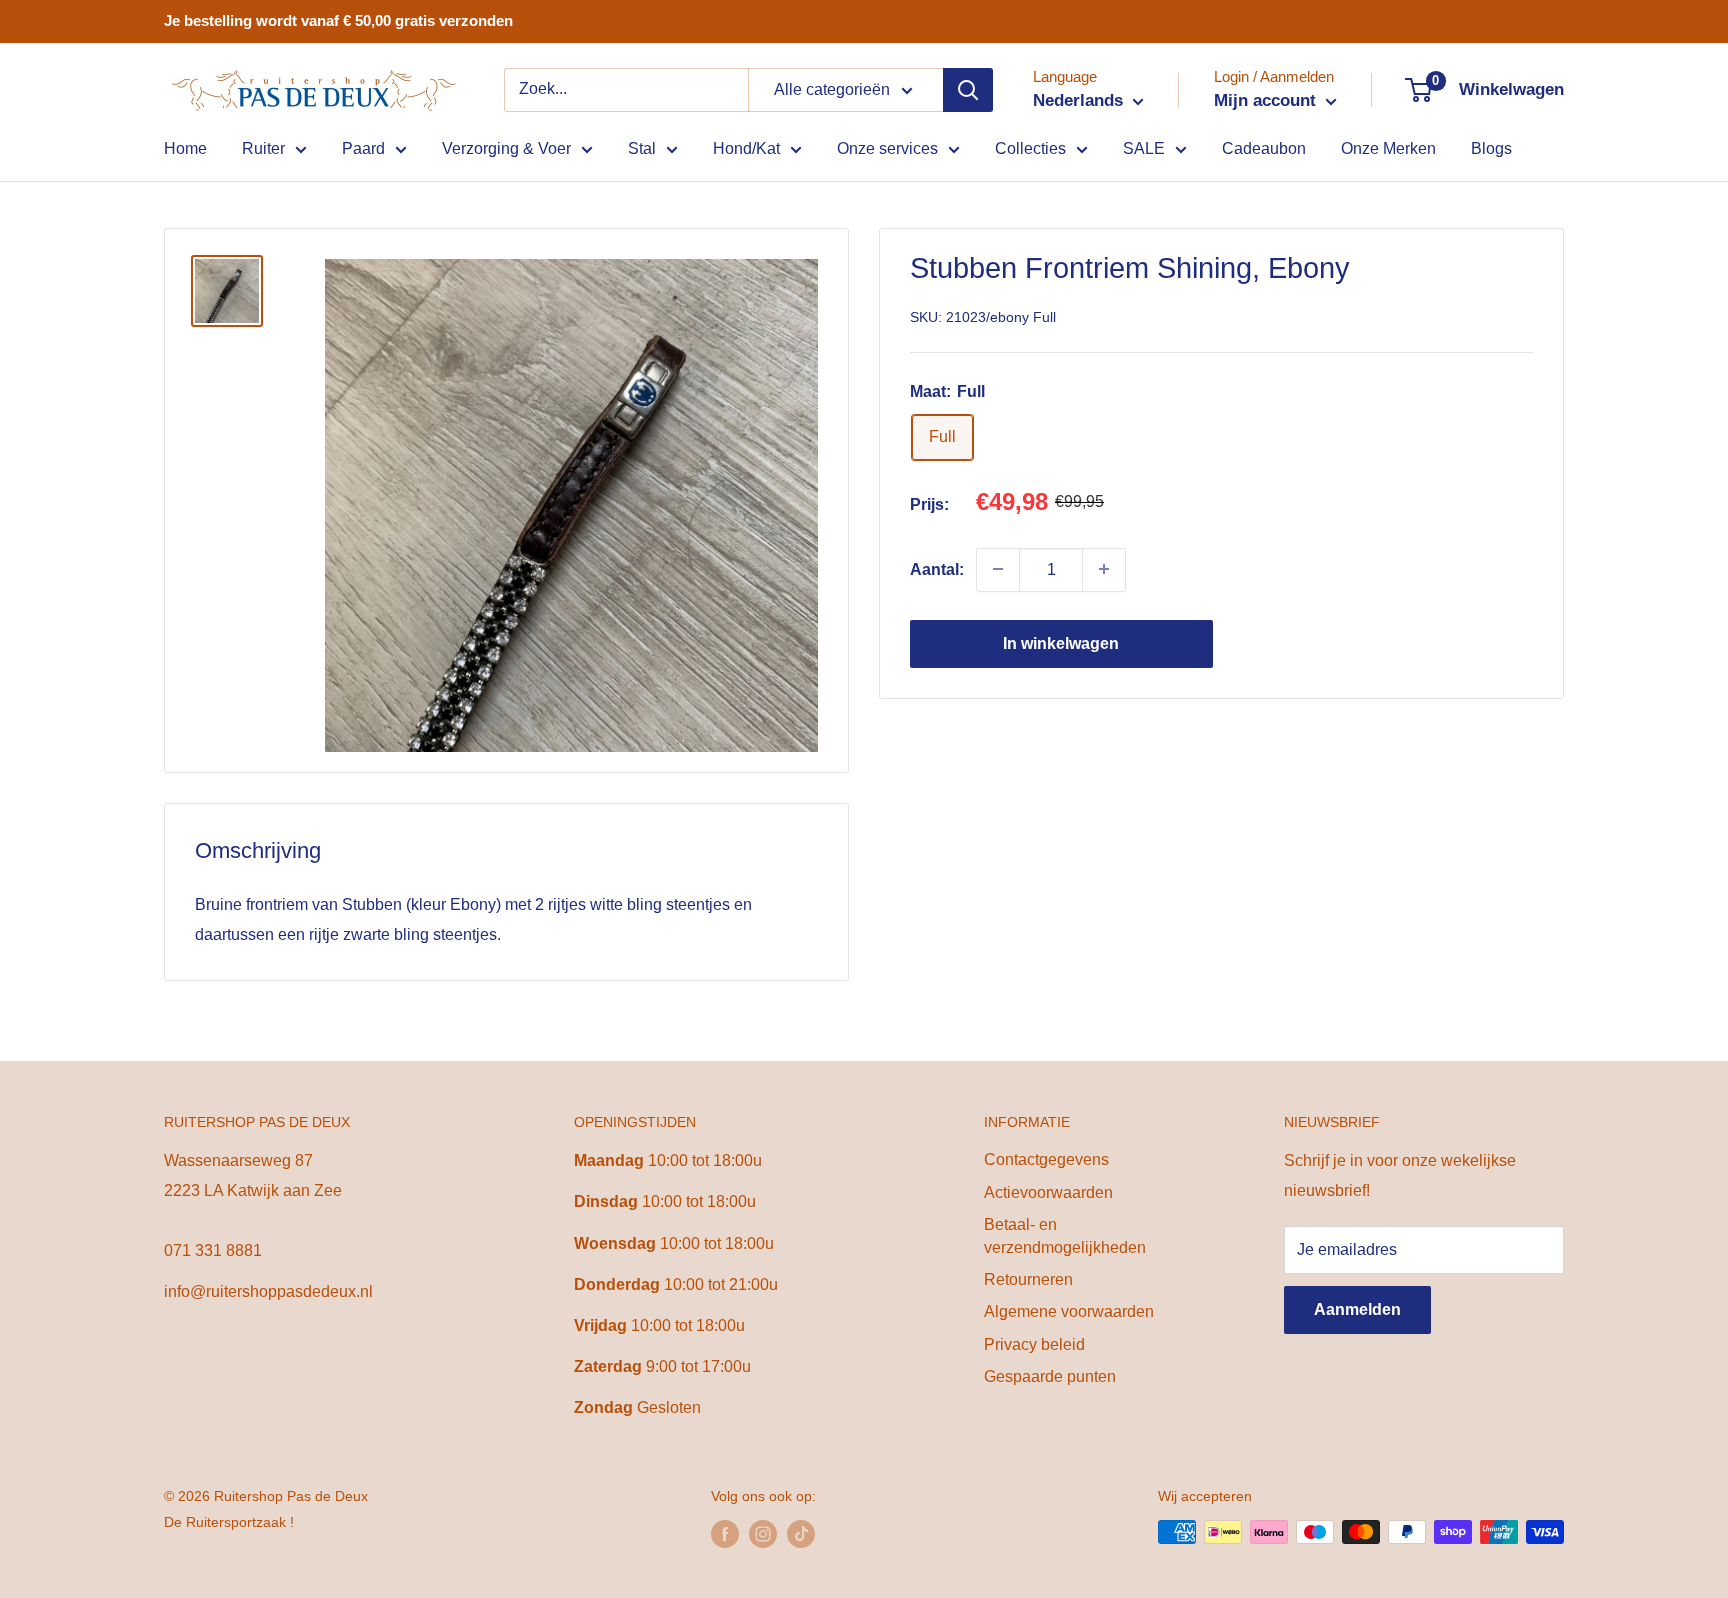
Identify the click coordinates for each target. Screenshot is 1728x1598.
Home (185, 148)
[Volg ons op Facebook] (725, 1534)
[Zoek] (968, 90)
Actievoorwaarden (1048, 1192)
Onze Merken (1388, 148)
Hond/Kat (746, 148)
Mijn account (1267, 100)
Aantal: (937, 568)
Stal (642, 148)
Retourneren (1028, 1279)
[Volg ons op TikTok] (801, 1534)
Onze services (887, 148)
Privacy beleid (1034, 1344)
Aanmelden (1357, 1309)
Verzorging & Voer (506, 148)
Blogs (1491, 148)
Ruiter (263, 148)
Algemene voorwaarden (1069, 1311)
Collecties (1030, 148)
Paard (363, 148)
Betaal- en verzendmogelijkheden (1065, 1235)
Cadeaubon (1264, 148)
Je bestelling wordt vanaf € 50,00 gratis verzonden (338, 20)
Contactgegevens (1046, 1159)
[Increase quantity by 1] (1104, 569)
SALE (1144, 148)
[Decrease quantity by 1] (998, 569)
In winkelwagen (1061, 642)
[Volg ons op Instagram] (763, 1534)
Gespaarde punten (1050, 1376)
